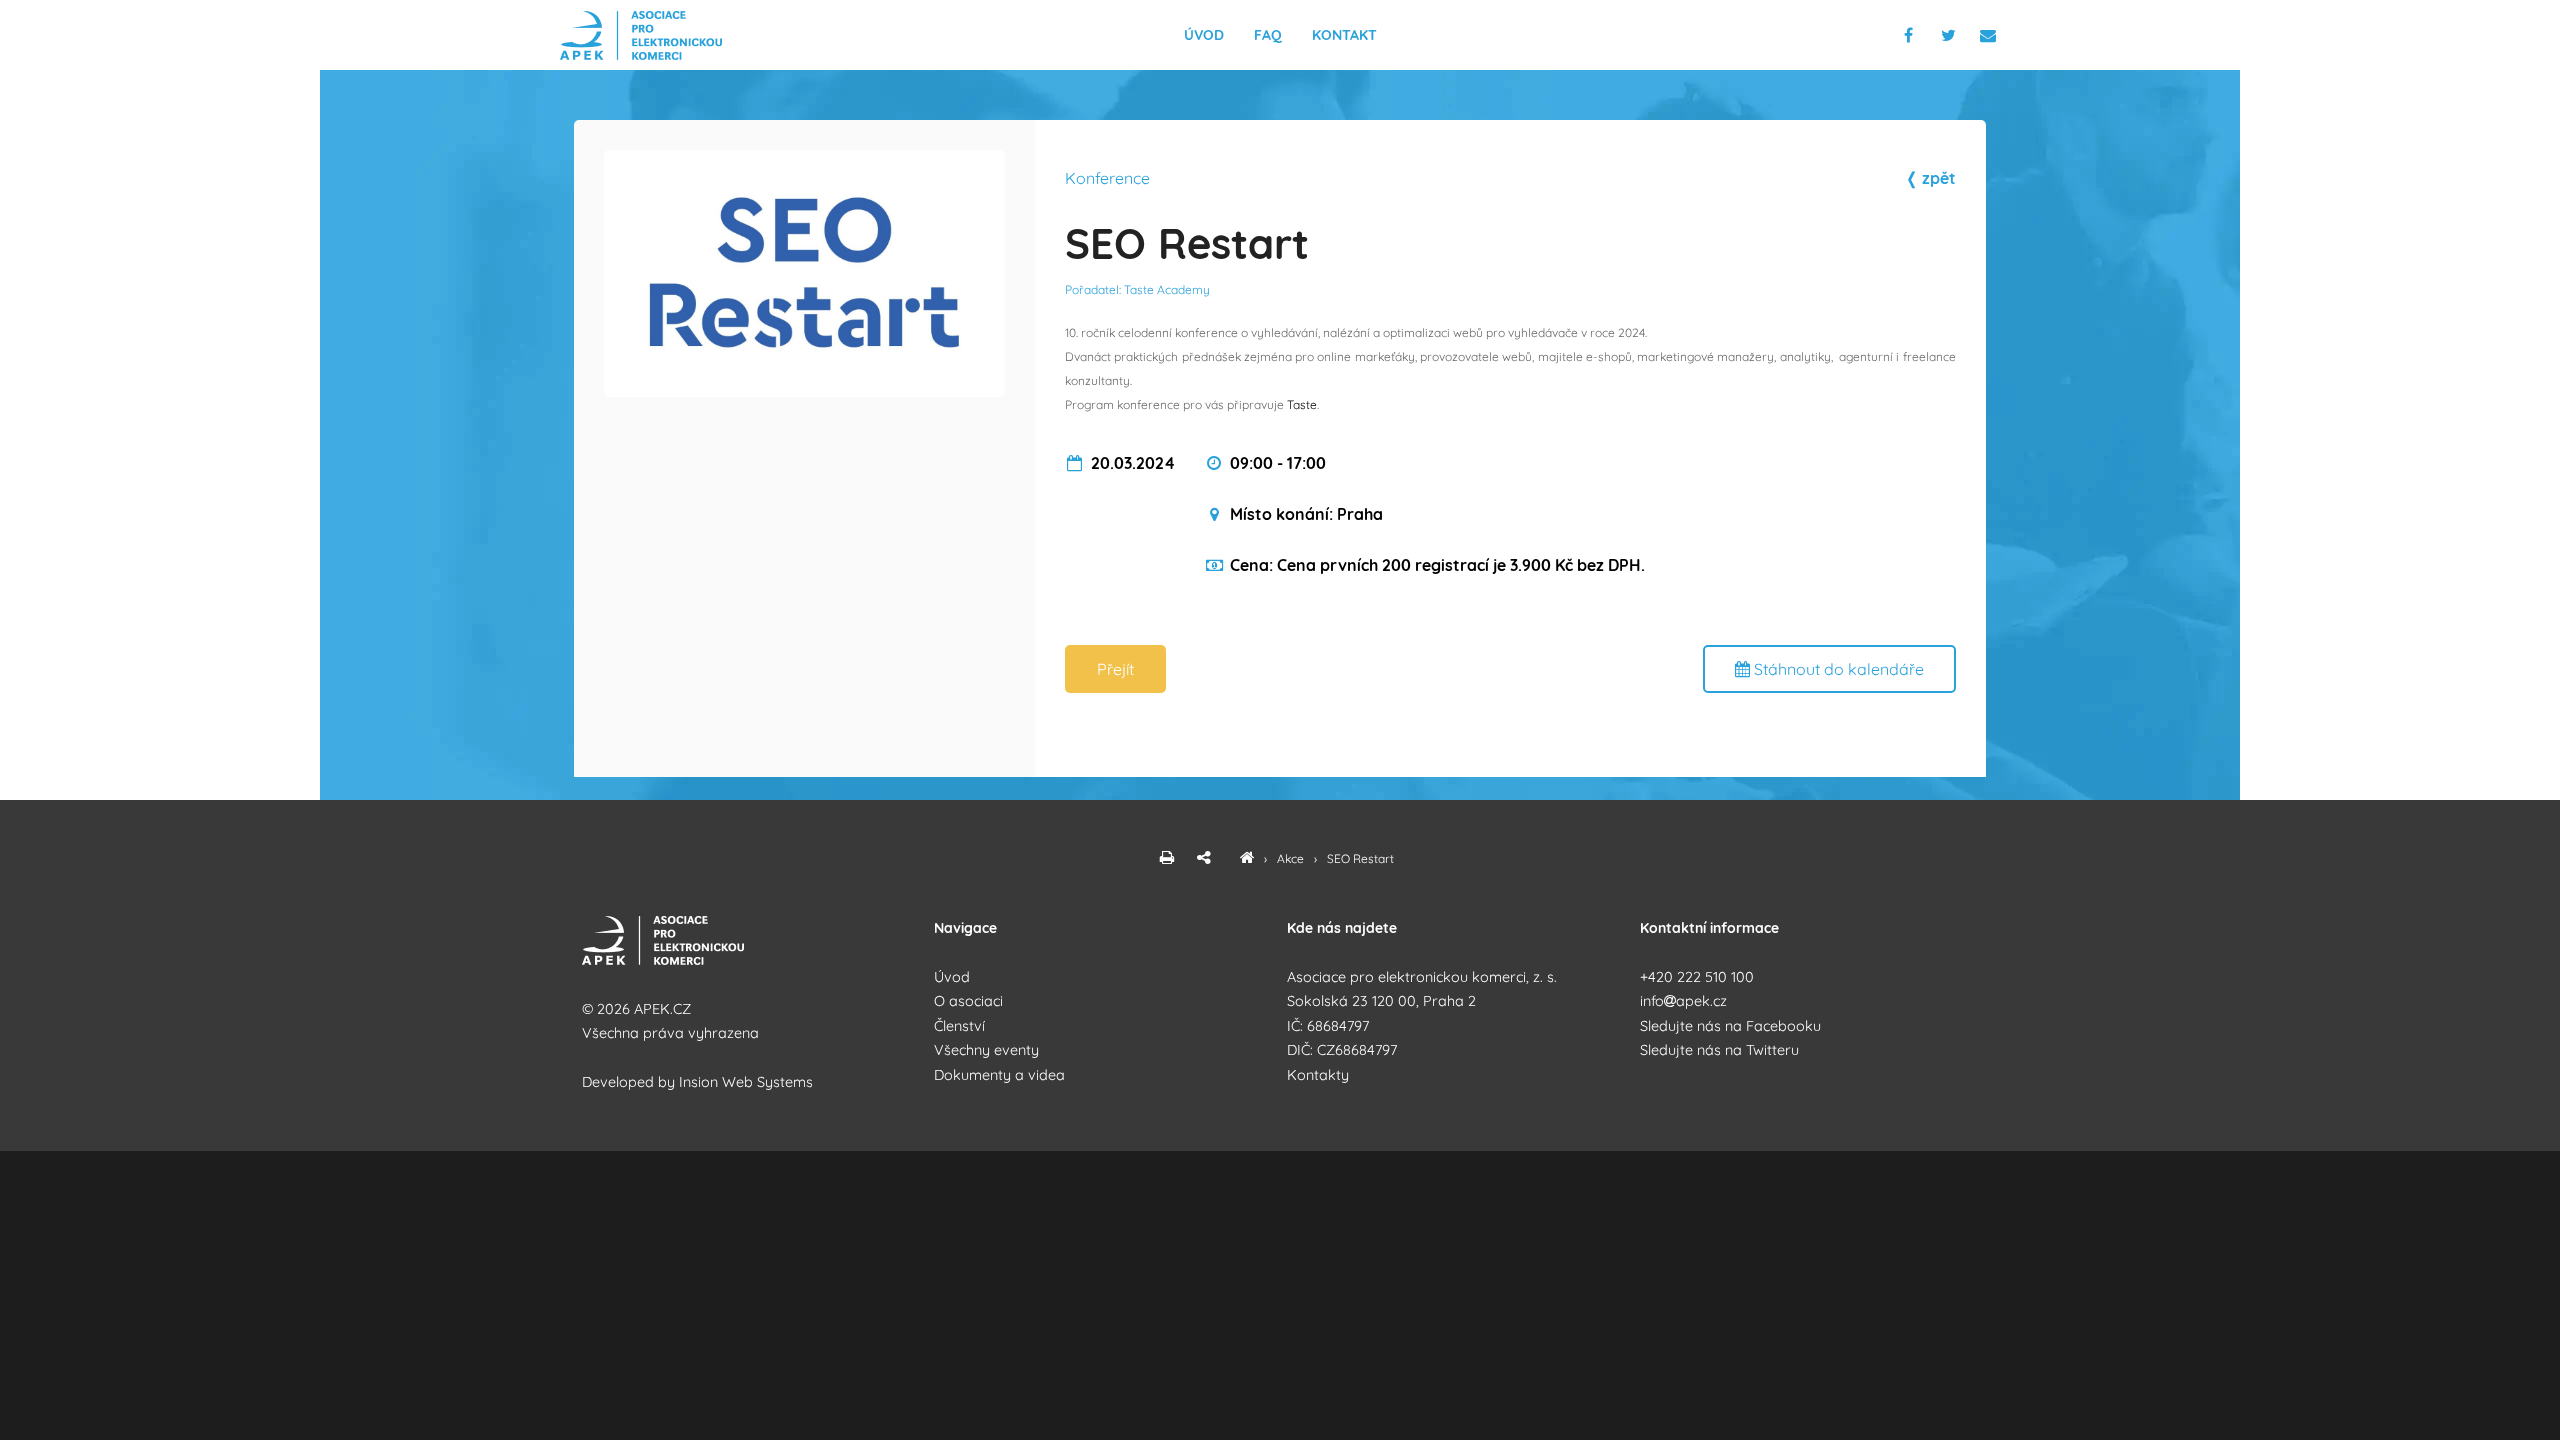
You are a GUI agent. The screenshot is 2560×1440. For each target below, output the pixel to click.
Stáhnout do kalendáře (1837, 669)
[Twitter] (1952, 35)
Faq (1268, 35)
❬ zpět (1930, 178)
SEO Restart (1360, 858)
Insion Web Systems (746, 1082)
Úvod (1204, 35)
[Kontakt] (1989, 35)
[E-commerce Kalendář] (1247, 858)
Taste (1302, 404)
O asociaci (968, 1001)
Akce (1292, 858)
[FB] (1910, 35)
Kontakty (1318, 1075)
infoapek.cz (1683, 1001)
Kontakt (1344, 35)
